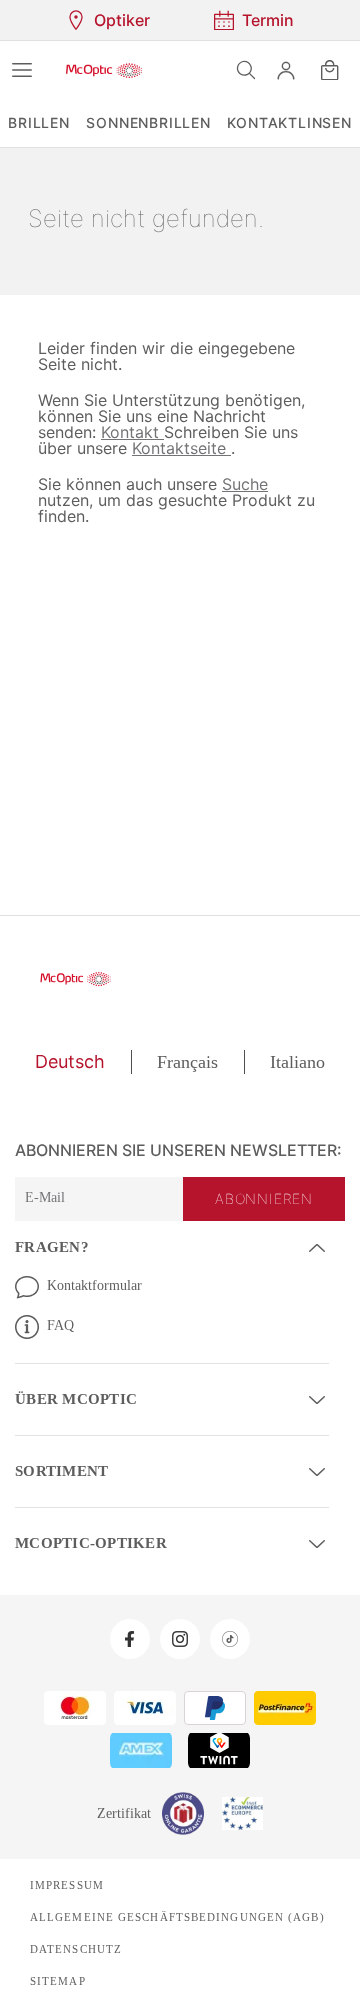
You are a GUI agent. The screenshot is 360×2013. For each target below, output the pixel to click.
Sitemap (56, 1977)
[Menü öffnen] (22, 70)
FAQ (60, 1325)
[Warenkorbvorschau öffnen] (330, 70)
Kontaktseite (87, 447)
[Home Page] (104, 70)
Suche (240, 483)
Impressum (65, 1881)
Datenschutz (75, 1945)
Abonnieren (266, 1199)
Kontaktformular (98, 1285)
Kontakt (69, 431)
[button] (286, 70)
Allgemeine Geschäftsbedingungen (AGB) (169, 1913)
